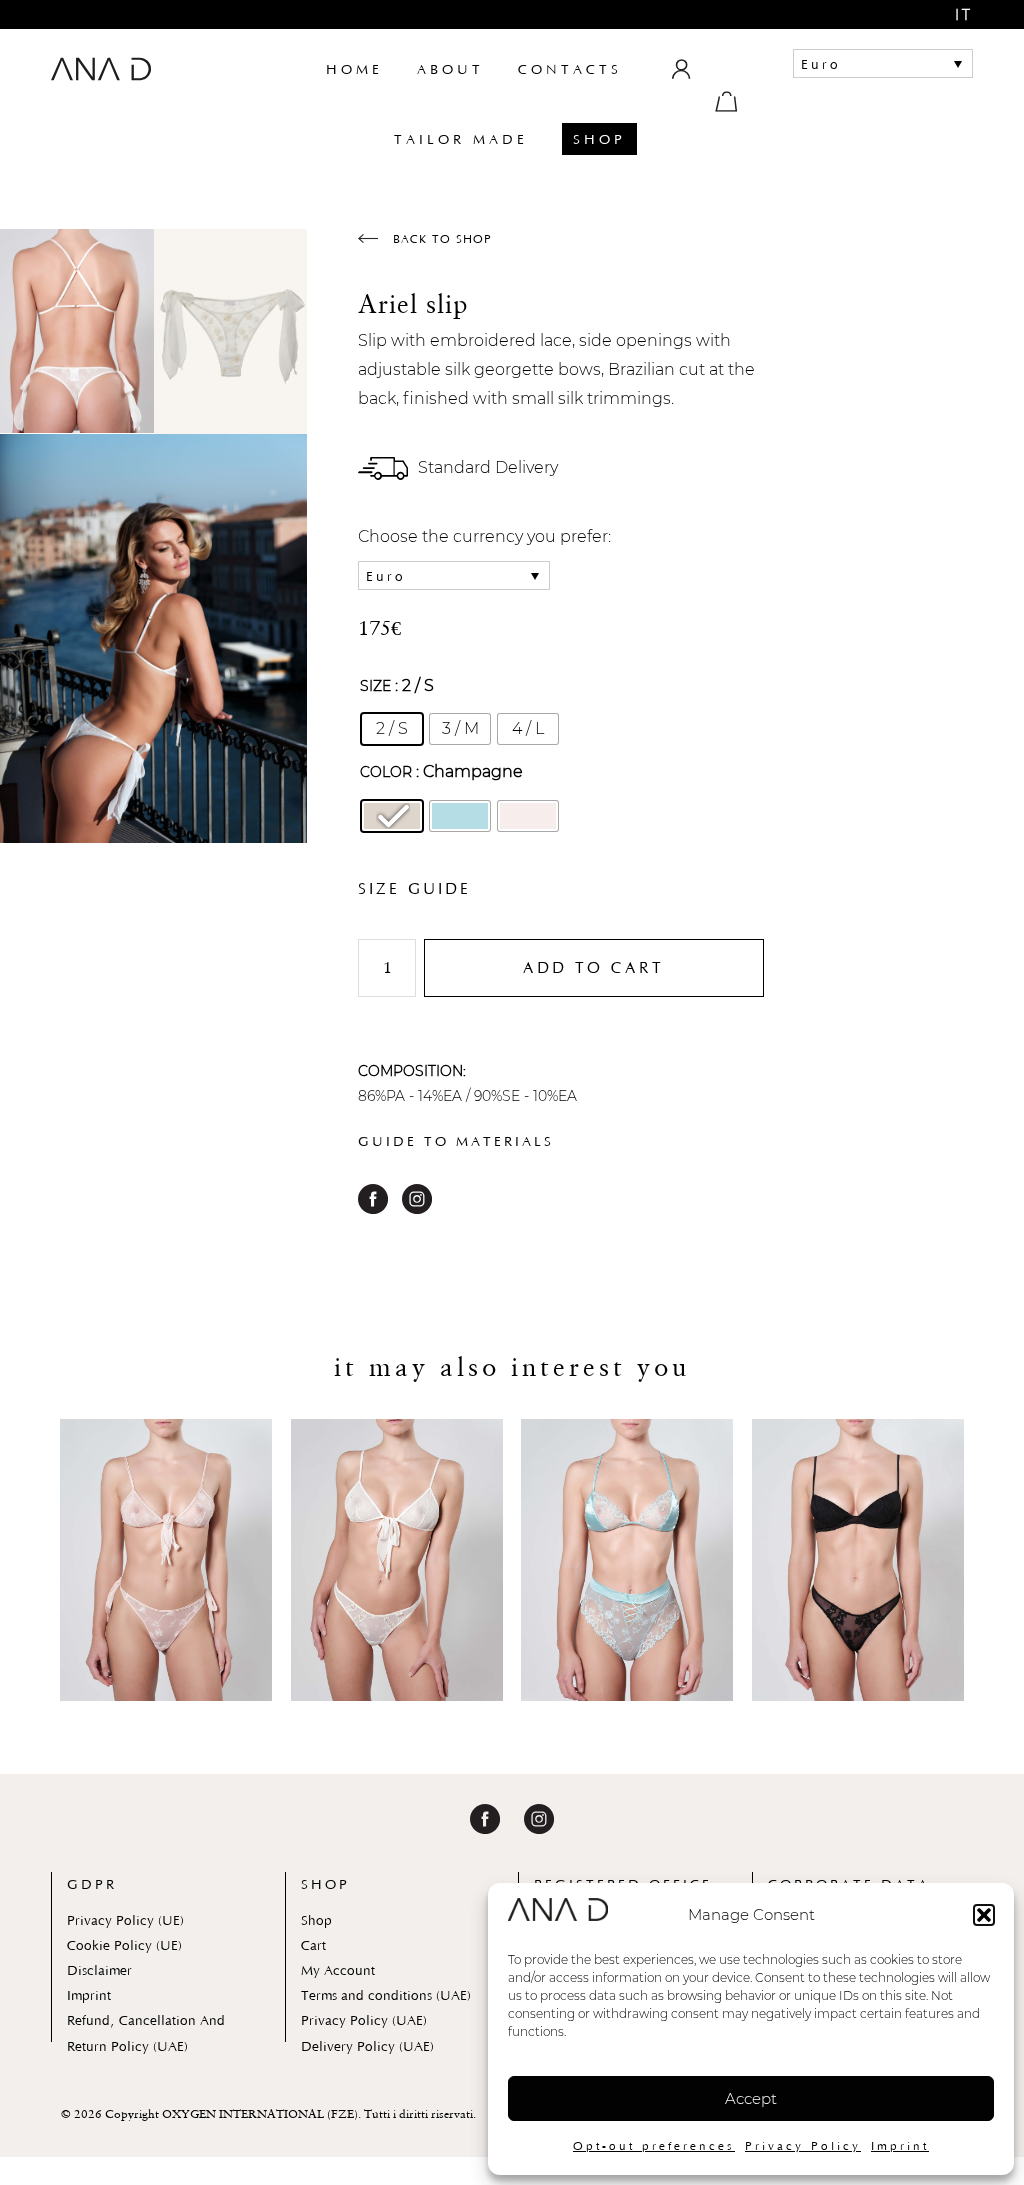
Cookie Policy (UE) (124, 1945)
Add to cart (593, 967)
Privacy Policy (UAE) (364, 2020)
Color (386, 772)
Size (375, 686)
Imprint (900, 2146)
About (450, 69)
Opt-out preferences (654, 2146)
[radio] (392, 729)
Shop (599, 139)
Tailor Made (461, 139)
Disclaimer (99, 1970)
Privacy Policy (803, 2146)
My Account (338, 1970)
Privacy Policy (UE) (125, 1920)
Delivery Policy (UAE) (367, 2046)
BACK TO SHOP (440, 239)
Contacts (570, 69)
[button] (984, 1915)
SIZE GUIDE (414, 888)
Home (354, 69)
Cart (313, 1945)
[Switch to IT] (950, 14)
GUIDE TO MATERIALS (456, 1141)
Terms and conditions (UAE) (386, 1995)
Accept (751, 2098)
